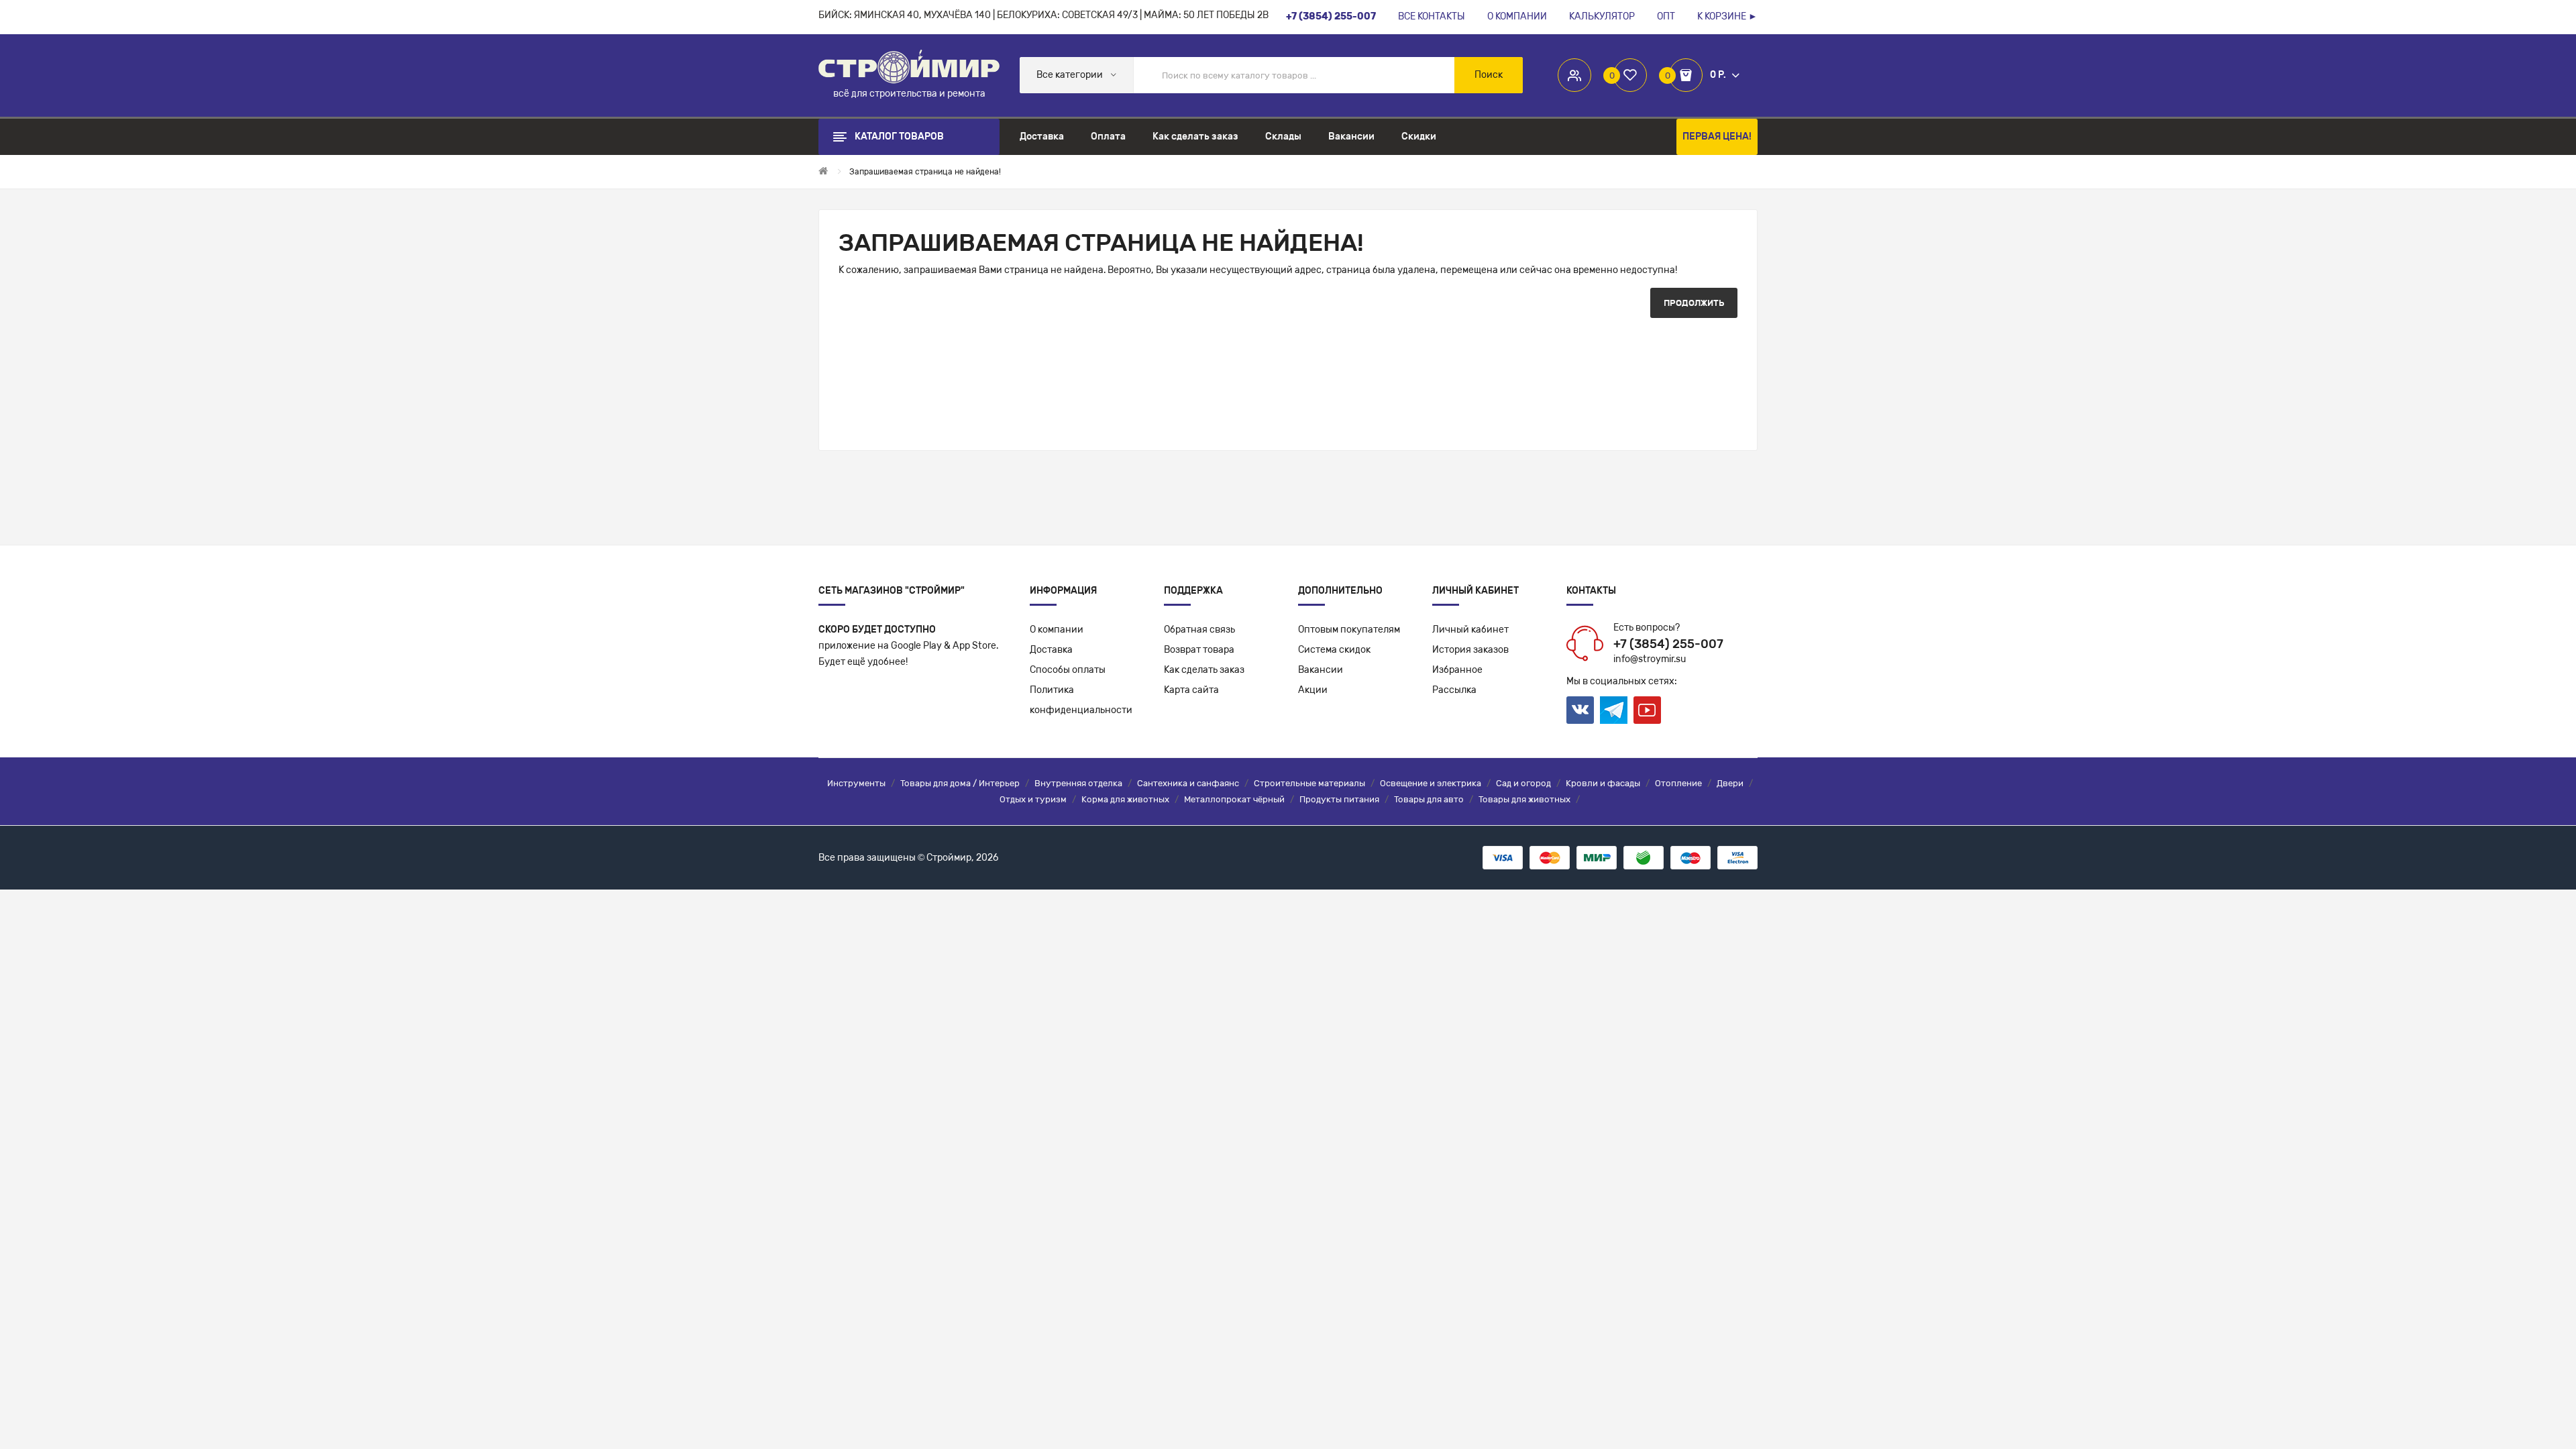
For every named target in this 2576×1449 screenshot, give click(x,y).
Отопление (1678, 783)
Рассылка (1454, 690)
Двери (1730, 783)
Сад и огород (1523, 783)
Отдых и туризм (1033, 799)
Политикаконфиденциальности (1081, 700)
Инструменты (856, 783)
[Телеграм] (1614, 710)
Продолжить (1694, 303)
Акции (1313, 690)
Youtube (1647, 710)
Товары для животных (1524, 799)
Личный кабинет (1470, 630)
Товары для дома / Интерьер (960, 783)
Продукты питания (1339, 799)
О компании (1057, 630)
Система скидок (1334, 650)
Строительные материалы (1309, 783)
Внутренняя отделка (1078, 783)
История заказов (1470, 650)
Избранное (1457, 670)
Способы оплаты (1068, 670)
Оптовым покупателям (1349, 630)
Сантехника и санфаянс (1188, 783)
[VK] (1580, 710)
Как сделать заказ (1204, 670)
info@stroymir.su (1650, 659)
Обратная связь (1199, 630)
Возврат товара (1199, 650)
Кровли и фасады (1603, 783)
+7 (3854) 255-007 (1668, 644)
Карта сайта (1191, 690)
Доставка (1051, 650)
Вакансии (1321, 670)
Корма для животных (1125, 799)
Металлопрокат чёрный (1234, 799)
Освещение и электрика (1431, 783)
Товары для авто (1429, 799)
